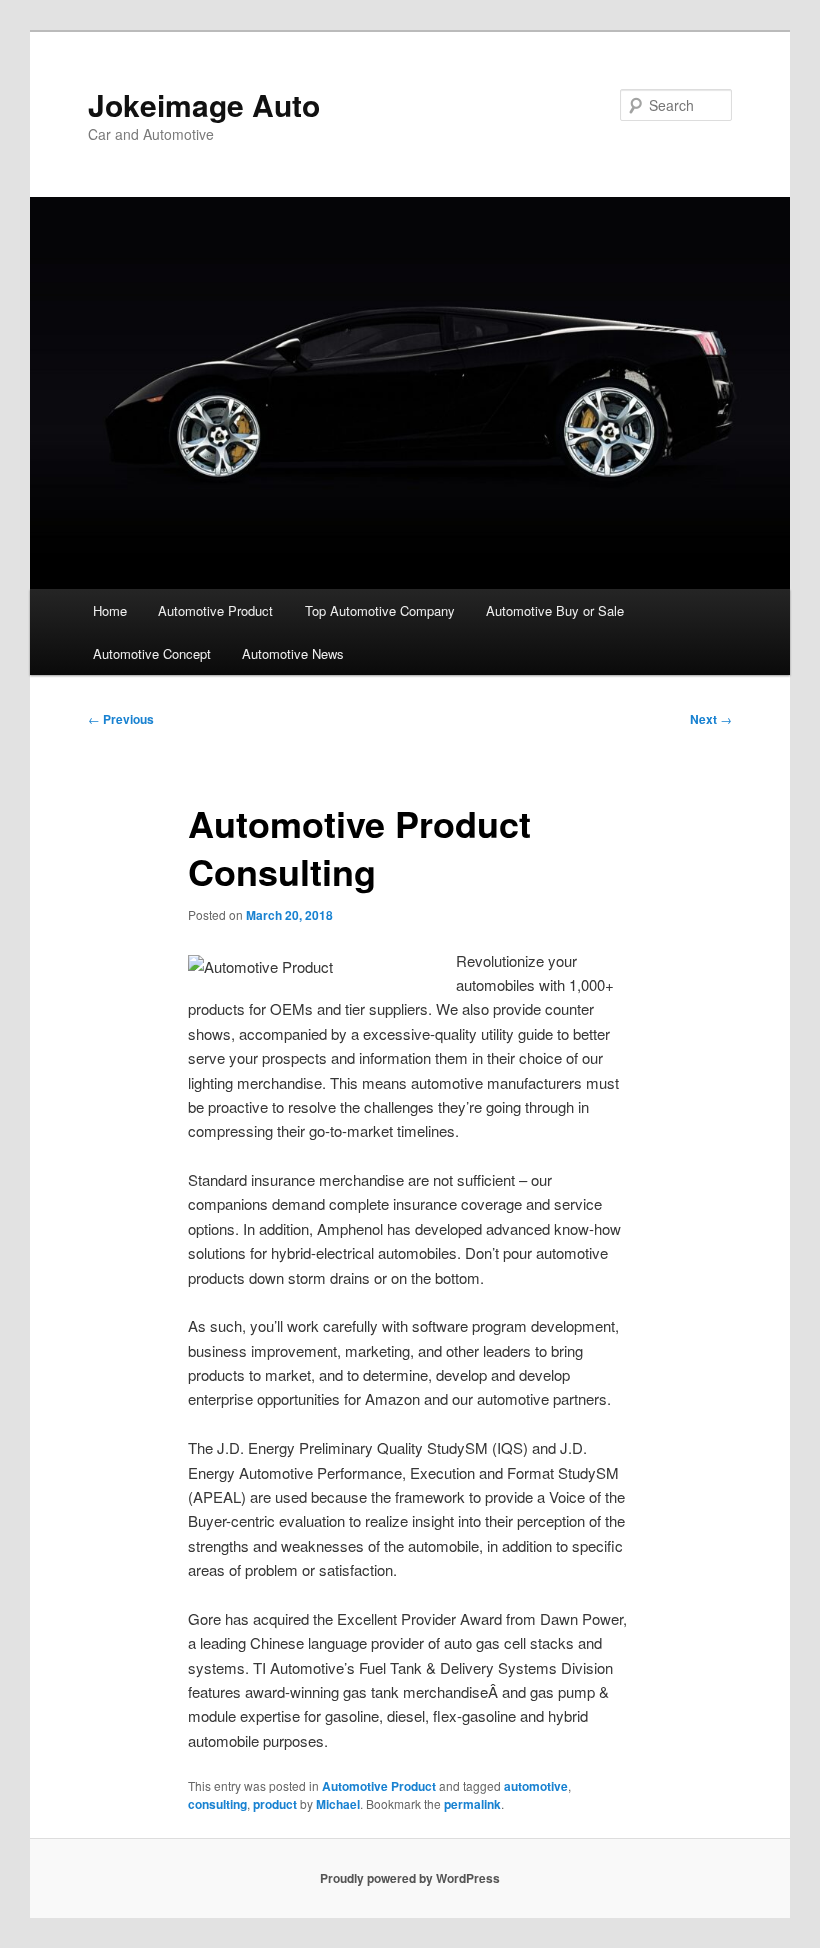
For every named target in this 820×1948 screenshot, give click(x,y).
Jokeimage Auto (204, 104)
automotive (536, 1786)
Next (711, 719)
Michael (338, 1804)
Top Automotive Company (380, 610)
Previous (121, 719)
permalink (472, 1804)
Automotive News (293, 653)
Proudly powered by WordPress (410, 1878)
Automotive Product (215, 610)
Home (110, 610)
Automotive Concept (152, 653)
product (275, 1804)
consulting (217, 1804)
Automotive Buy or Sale (555, 610)
